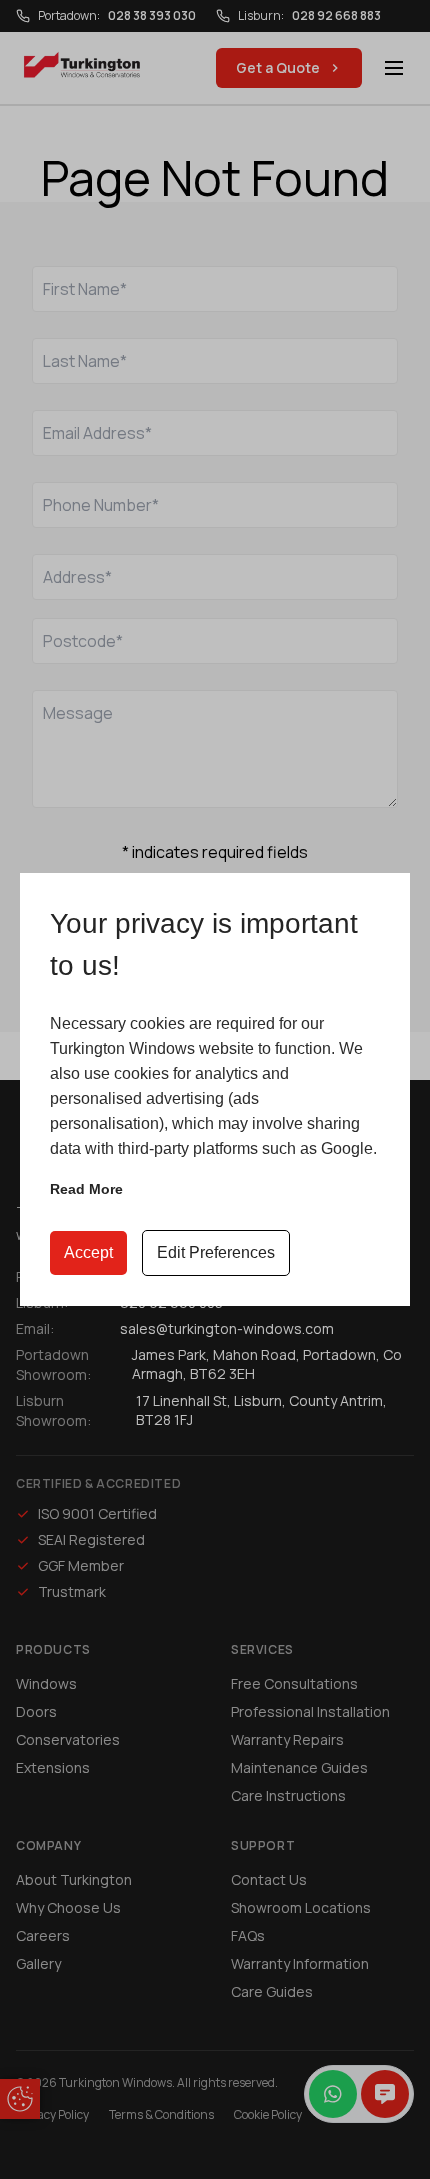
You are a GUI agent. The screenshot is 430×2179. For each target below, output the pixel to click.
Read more (86, 1189)
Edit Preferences (216, 1252)
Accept (88, 1252)
